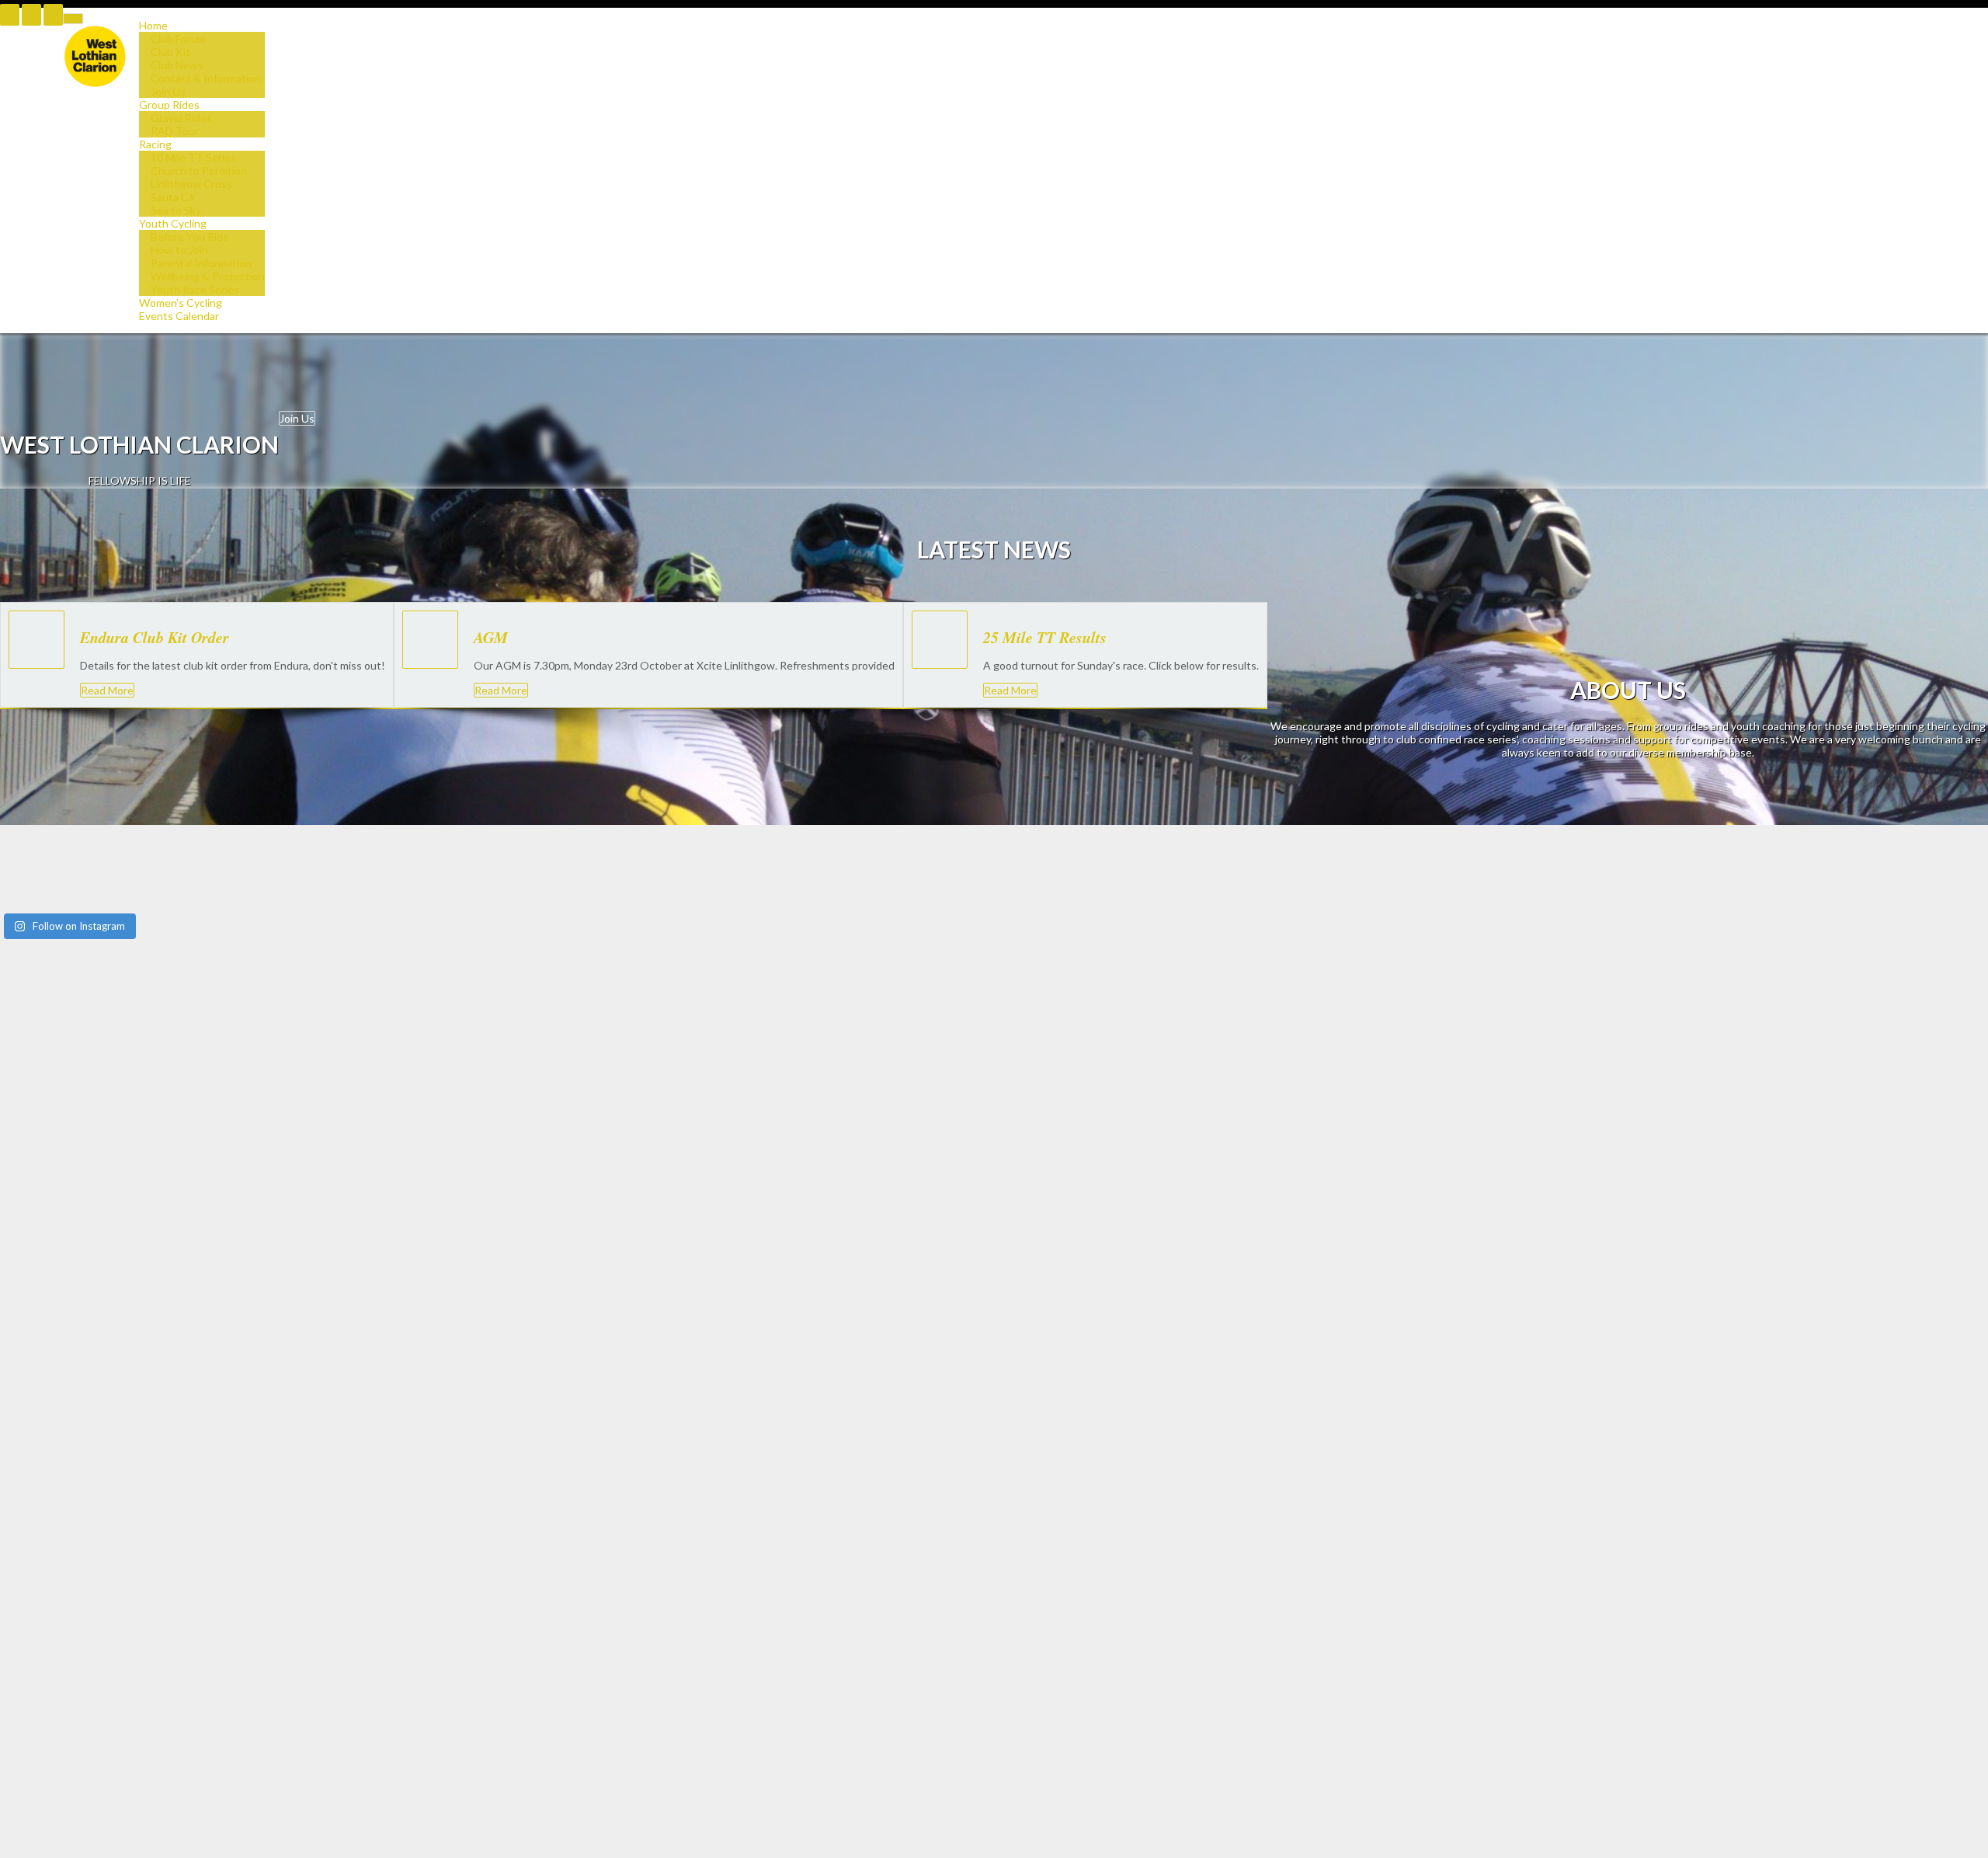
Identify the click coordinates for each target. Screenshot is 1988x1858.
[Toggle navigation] (73, 19)
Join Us (297, 418)
